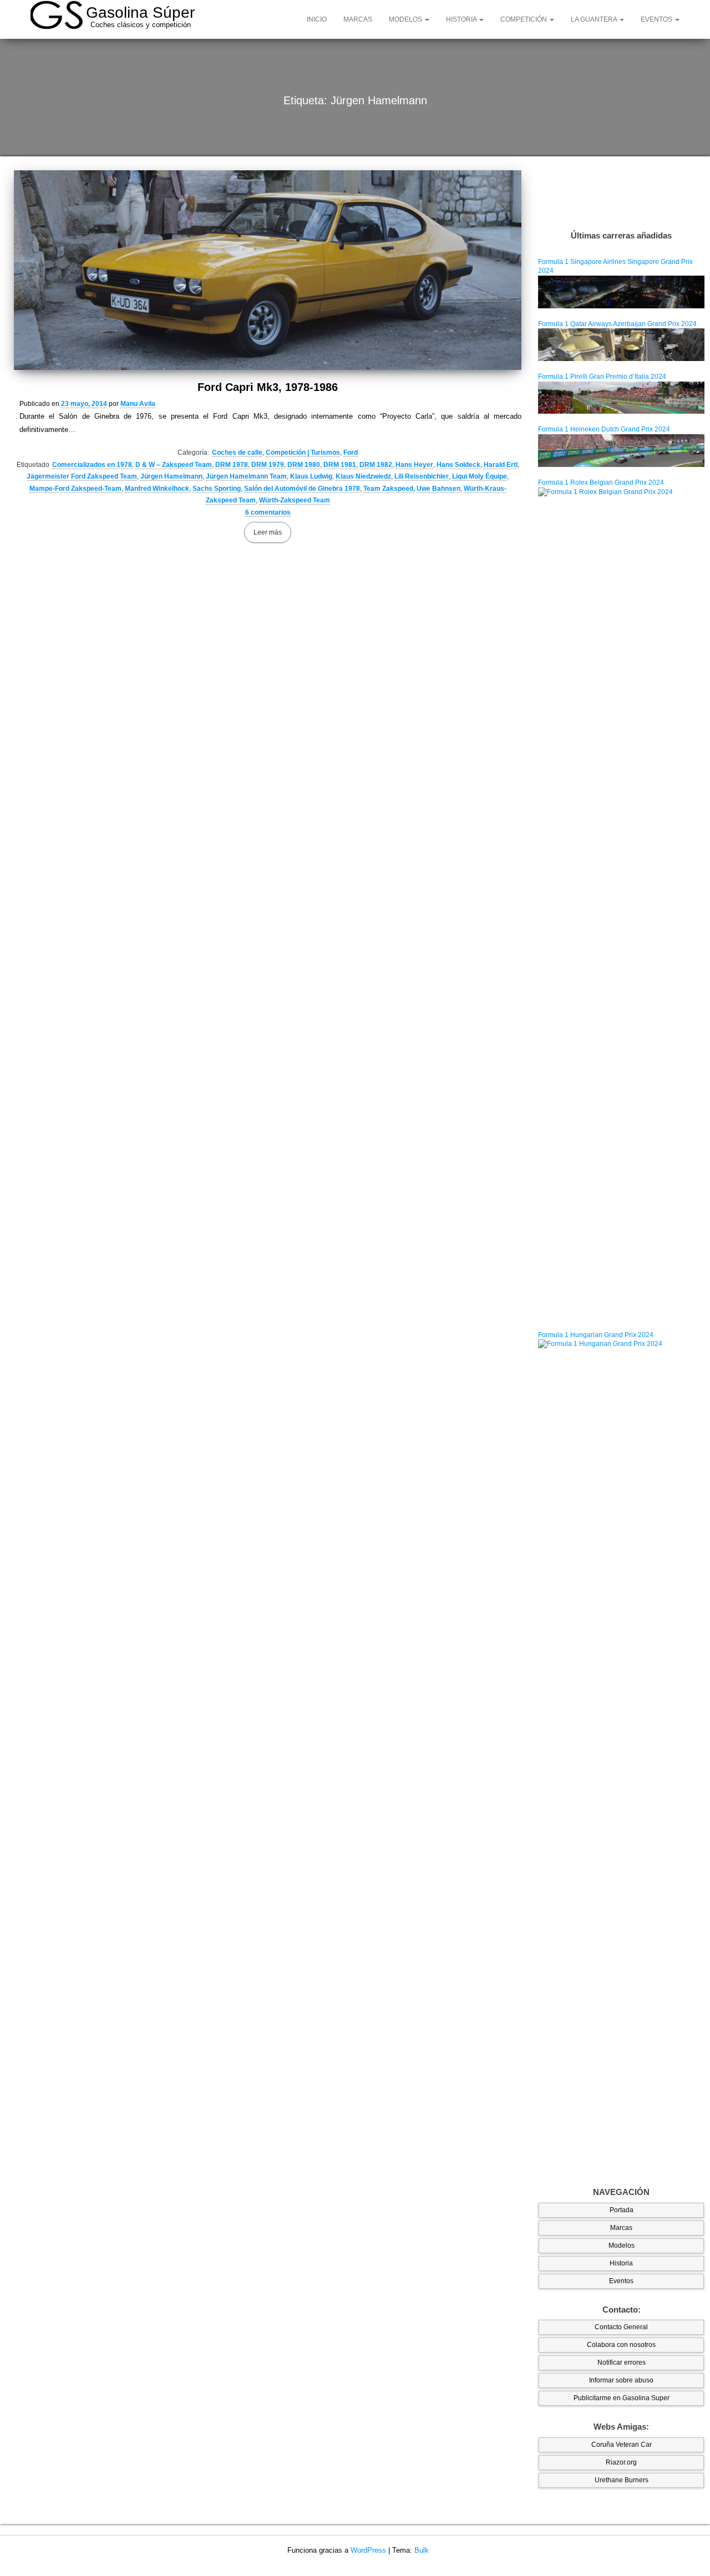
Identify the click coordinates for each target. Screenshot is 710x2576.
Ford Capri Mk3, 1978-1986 (268, 387)
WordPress (368, 2550)
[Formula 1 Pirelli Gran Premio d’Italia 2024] (621, 397)
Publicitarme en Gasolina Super (622, 2398)
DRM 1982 (376, 465)
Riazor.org (621, 2462)
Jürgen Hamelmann (171, 476)
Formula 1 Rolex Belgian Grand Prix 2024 (601, 482)
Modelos (406, 19)
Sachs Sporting (217, 489)
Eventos (657, 19)
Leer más (268, 532)
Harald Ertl (501, 465)
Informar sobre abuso (621, 2380)
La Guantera (595, 19)
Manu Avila (138, 404)
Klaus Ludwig (311, 476)
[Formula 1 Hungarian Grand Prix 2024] (621, 1755)
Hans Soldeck (458, 465)
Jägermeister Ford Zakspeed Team (82, 476)
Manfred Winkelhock (157, 489)
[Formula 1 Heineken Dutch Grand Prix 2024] (621, 450)
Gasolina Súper (140, 12)
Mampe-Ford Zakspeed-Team (75, 489)
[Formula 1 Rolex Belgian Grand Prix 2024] (621, 903)
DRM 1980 (304, 465)
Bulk (422, 2550)
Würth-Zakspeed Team (295, 500)
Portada (622, 2210)
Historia (462, 19)
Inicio (317, 19)
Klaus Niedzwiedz (363, 476)
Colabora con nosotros (621, 2345)
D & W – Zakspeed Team (174, 465)
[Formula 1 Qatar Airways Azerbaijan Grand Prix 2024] (621, 344)
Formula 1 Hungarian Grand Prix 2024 (596, 1335)
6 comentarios (268, 512)
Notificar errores (622, 2362)
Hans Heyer (414, 465)
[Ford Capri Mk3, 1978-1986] (268, 270)
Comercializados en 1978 (92, 465)
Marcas (358, 19)
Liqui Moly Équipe (480, 476)
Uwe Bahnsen (438, 489)
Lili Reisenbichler (422, 476)
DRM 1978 (232, 465)
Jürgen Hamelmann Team (246, 476)
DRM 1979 (268, 465)
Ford (351, 453)
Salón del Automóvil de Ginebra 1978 (302, 489)
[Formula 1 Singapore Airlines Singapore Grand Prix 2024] (621, 292)
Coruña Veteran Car (622, 2445)
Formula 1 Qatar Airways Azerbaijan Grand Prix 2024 (617, 324)
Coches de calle (237, 453)
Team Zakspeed (388, 489)
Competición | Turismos (303, 453)
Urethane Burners (622, 2480)
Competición (524, 19)
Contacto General (621, 2327)
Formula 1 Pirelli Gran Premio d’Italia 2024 (602, 377)
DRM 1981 (340, 465)
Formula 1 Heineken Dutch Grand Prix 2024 (604, 429)
